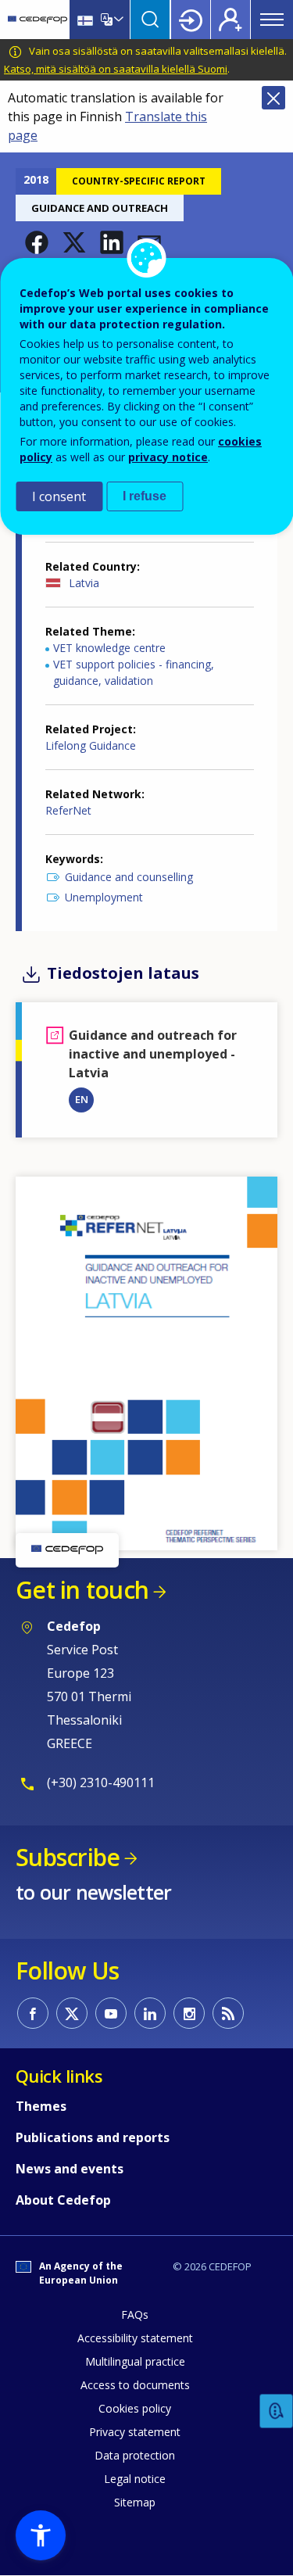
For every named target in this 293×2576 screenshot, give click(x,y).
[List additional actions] (117, 20)
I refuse (145, 496)
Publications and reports (93, 2137)
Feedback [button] (277, 2411)
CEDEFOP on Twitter (72, 2013)
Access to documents (135, 2385)
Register (230, 20)
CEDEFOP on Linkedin (150, 2013)
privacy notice (168, 457)
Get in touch (82, 1590)
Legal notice (135, 2479)
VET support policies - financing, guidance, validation (134, 672)
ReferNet (68, 810)
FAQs (135, 2314)
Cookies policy (135, 2408)
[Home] (38, 20)
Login (191, 20)
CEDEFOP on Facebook (33, 2013)
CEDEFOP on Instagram (189, 2013)
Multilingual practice (135, 2361)
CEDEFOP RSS (228, 2013)
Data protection (135, 2455)
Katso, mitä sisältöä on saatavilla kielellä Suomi (116, 69)
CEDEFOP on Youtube (111, 2013)
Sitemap (135, 2502)
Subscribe (68, 1857)
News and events (70, 2169)
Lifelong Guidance (91, 745)
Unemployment (104, 897)
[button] (37, 242)
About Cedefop (63, 2200)
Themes (41, 2106)
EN (82, 1099)
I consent (59, 496)
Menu (272, 20)
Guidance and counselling (129, 877)
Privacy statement (135, 2432)
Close (273, 98)
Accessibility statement (135, 2338)
